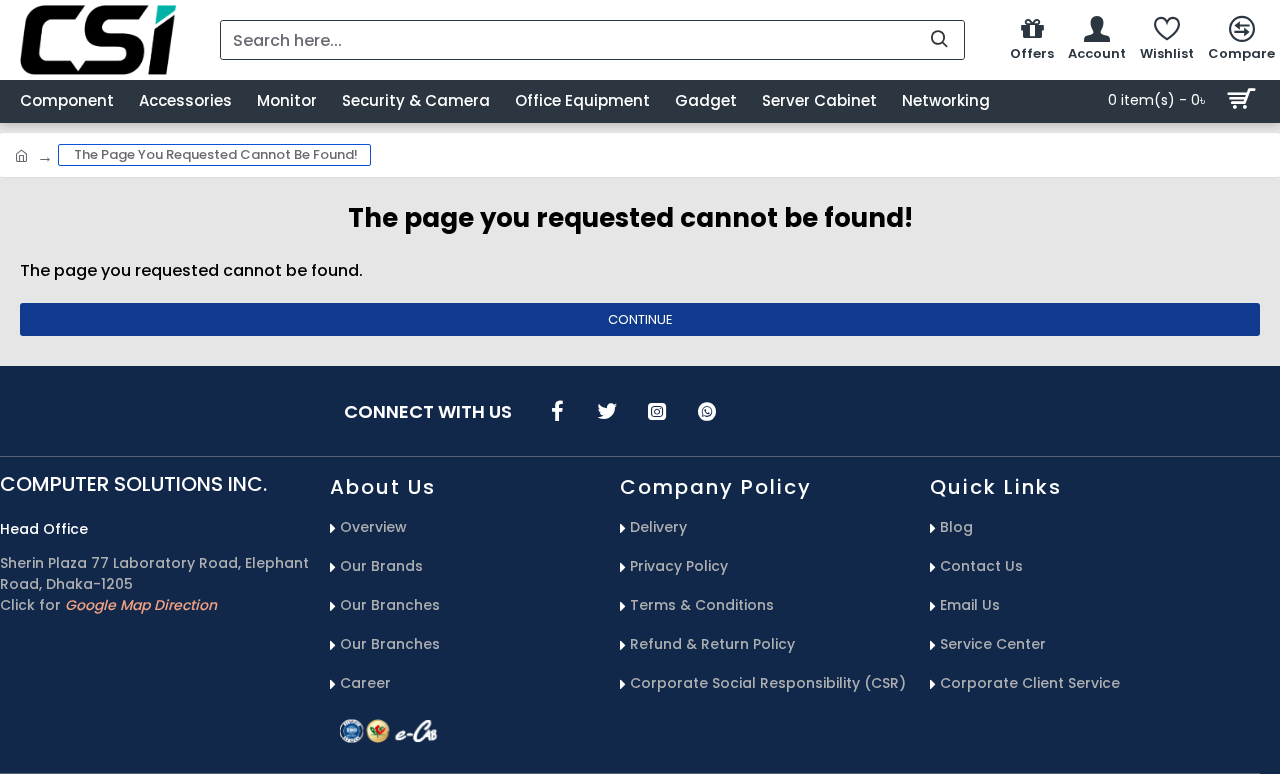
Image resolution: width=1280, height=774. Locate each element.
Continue (640, 319)
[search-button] (939, 40)
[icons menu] (557, 411)
